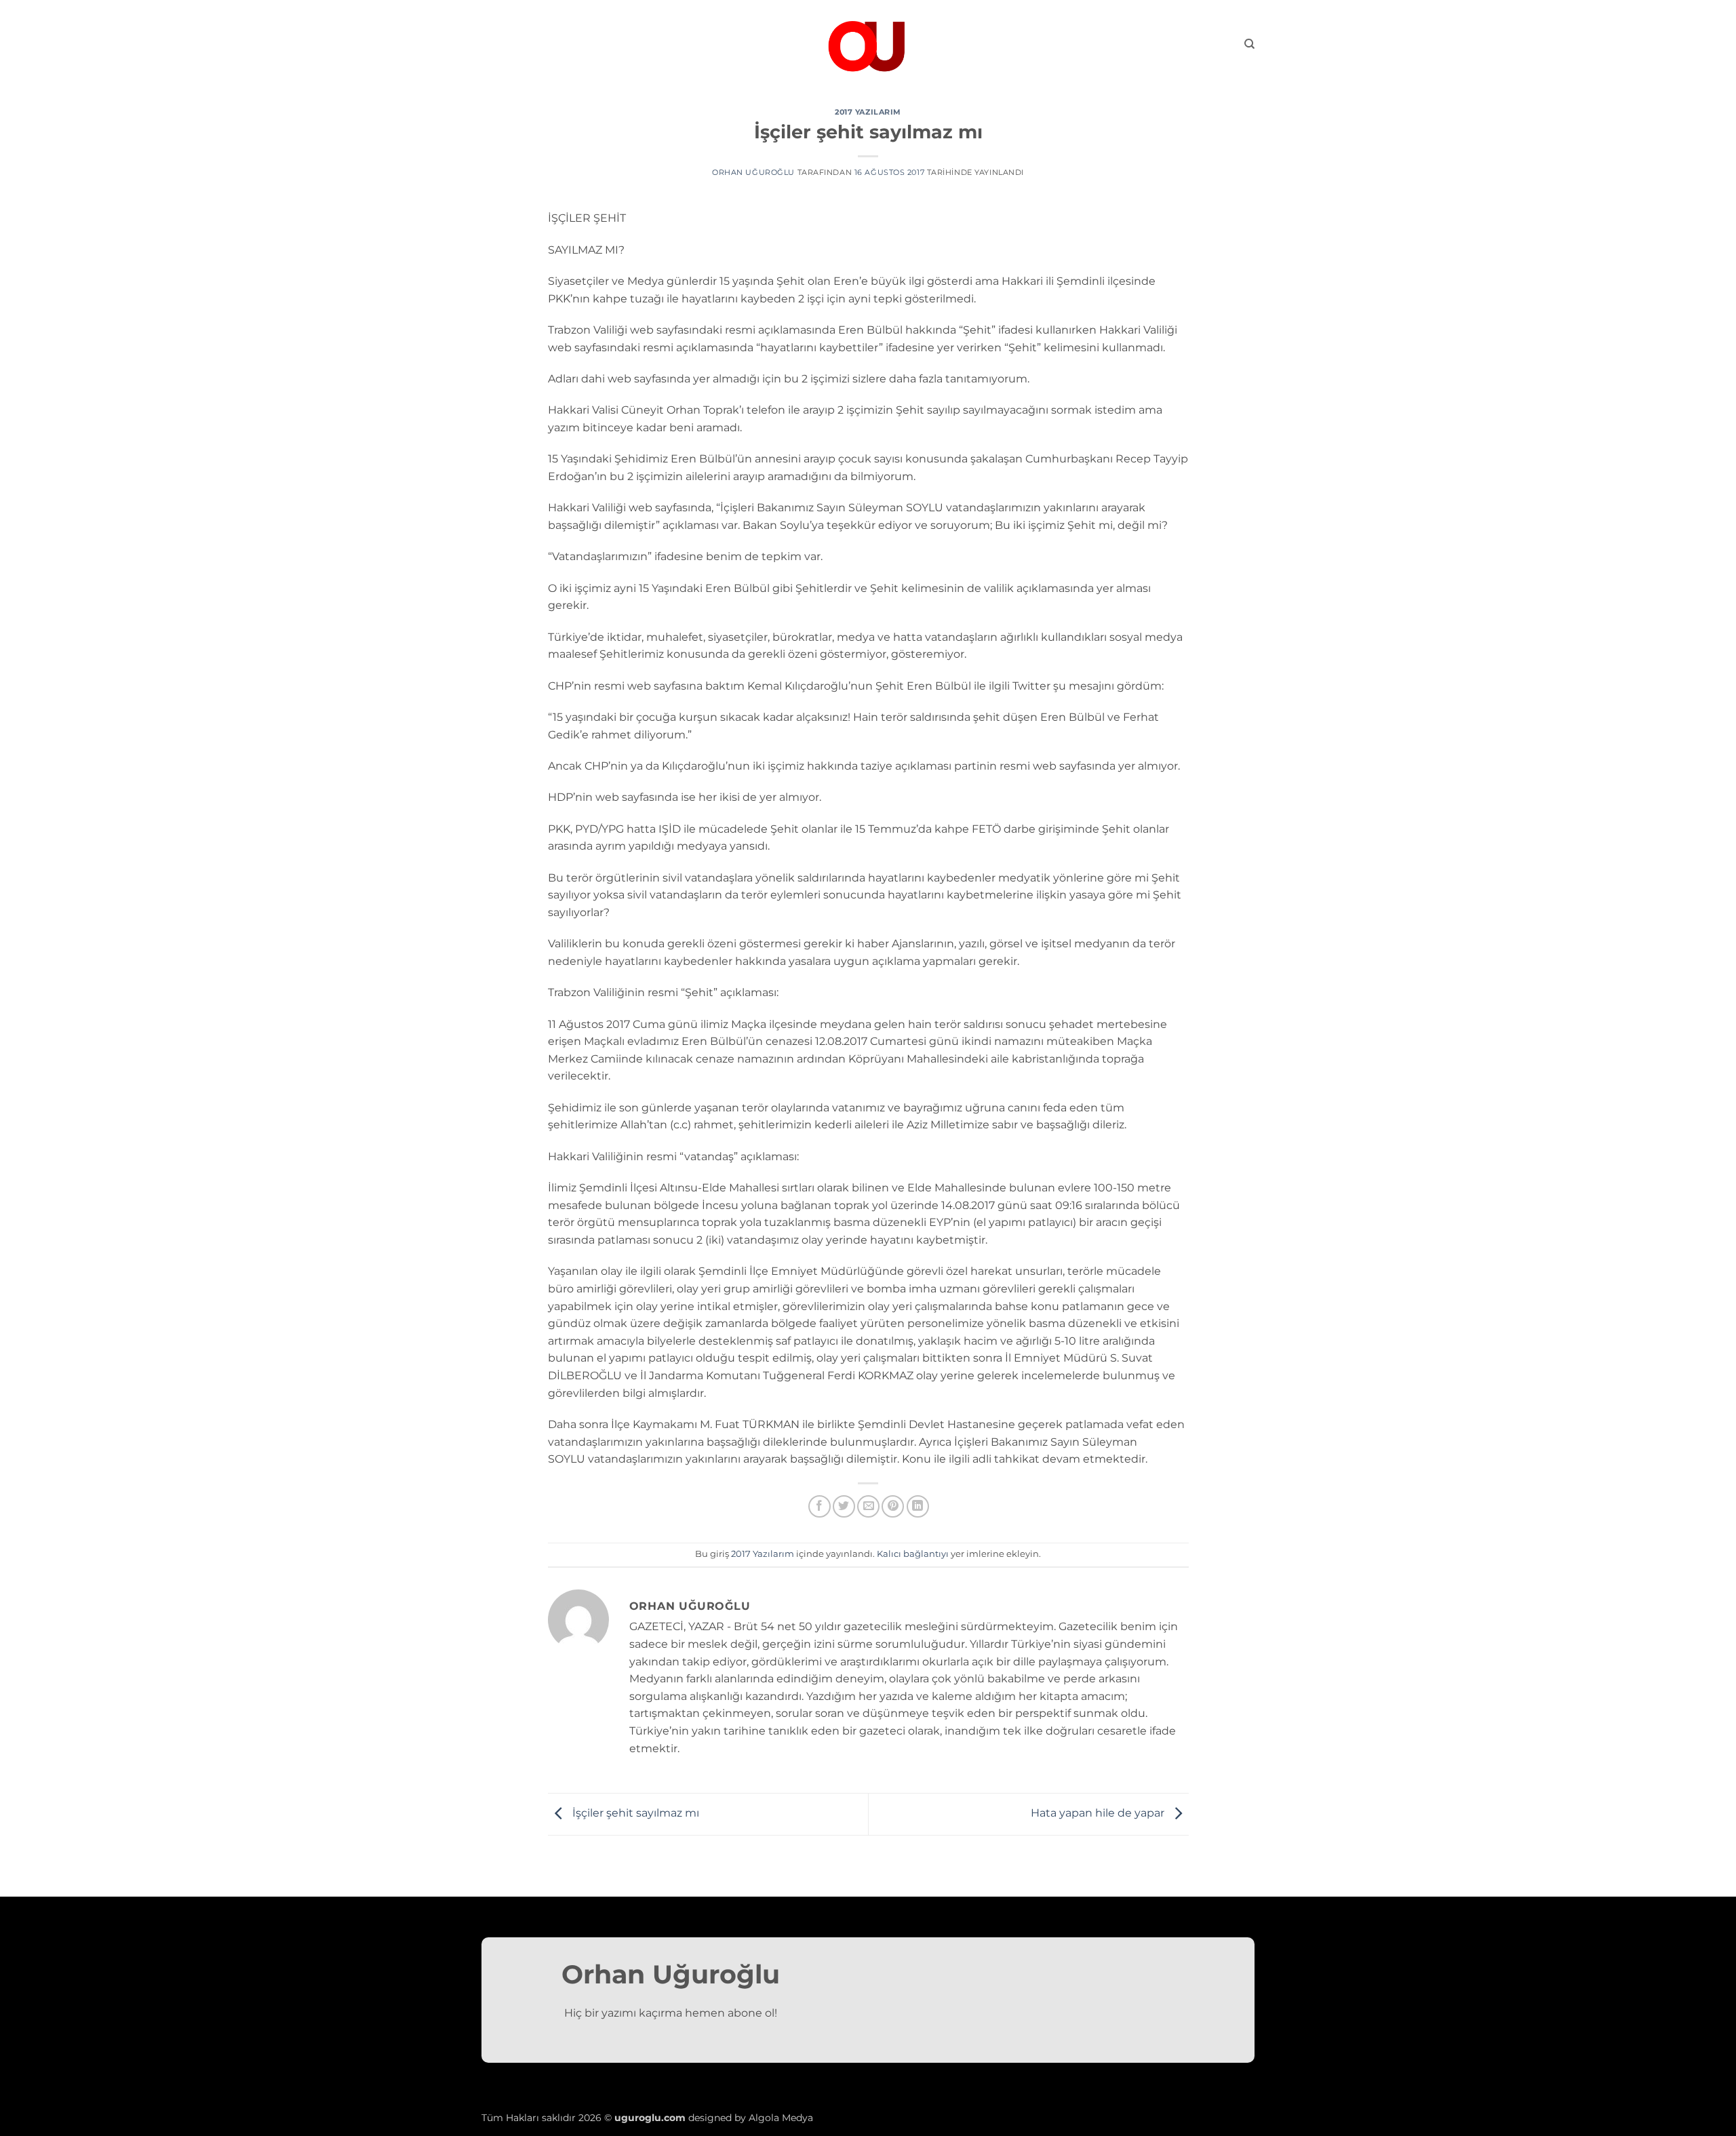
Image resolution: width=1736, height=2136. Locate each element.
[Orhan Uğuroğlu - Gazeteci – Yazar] (868, 44)
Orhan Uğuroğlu (753, 172)
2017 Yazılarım (868, 112)
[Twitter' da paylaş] (844, 1506)
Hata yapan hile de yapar (1099, 1814)
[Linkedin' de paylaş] (918, 1506)
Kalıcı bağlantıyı (913, 1554)
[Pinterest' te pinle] (893, 1506)
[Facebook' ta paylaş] (820, 1506)
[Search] (1249, 44)
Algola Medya (781, 2118)
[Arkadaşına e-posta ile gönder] (868, 1506)
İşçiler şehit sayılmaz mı (634, 1814)
